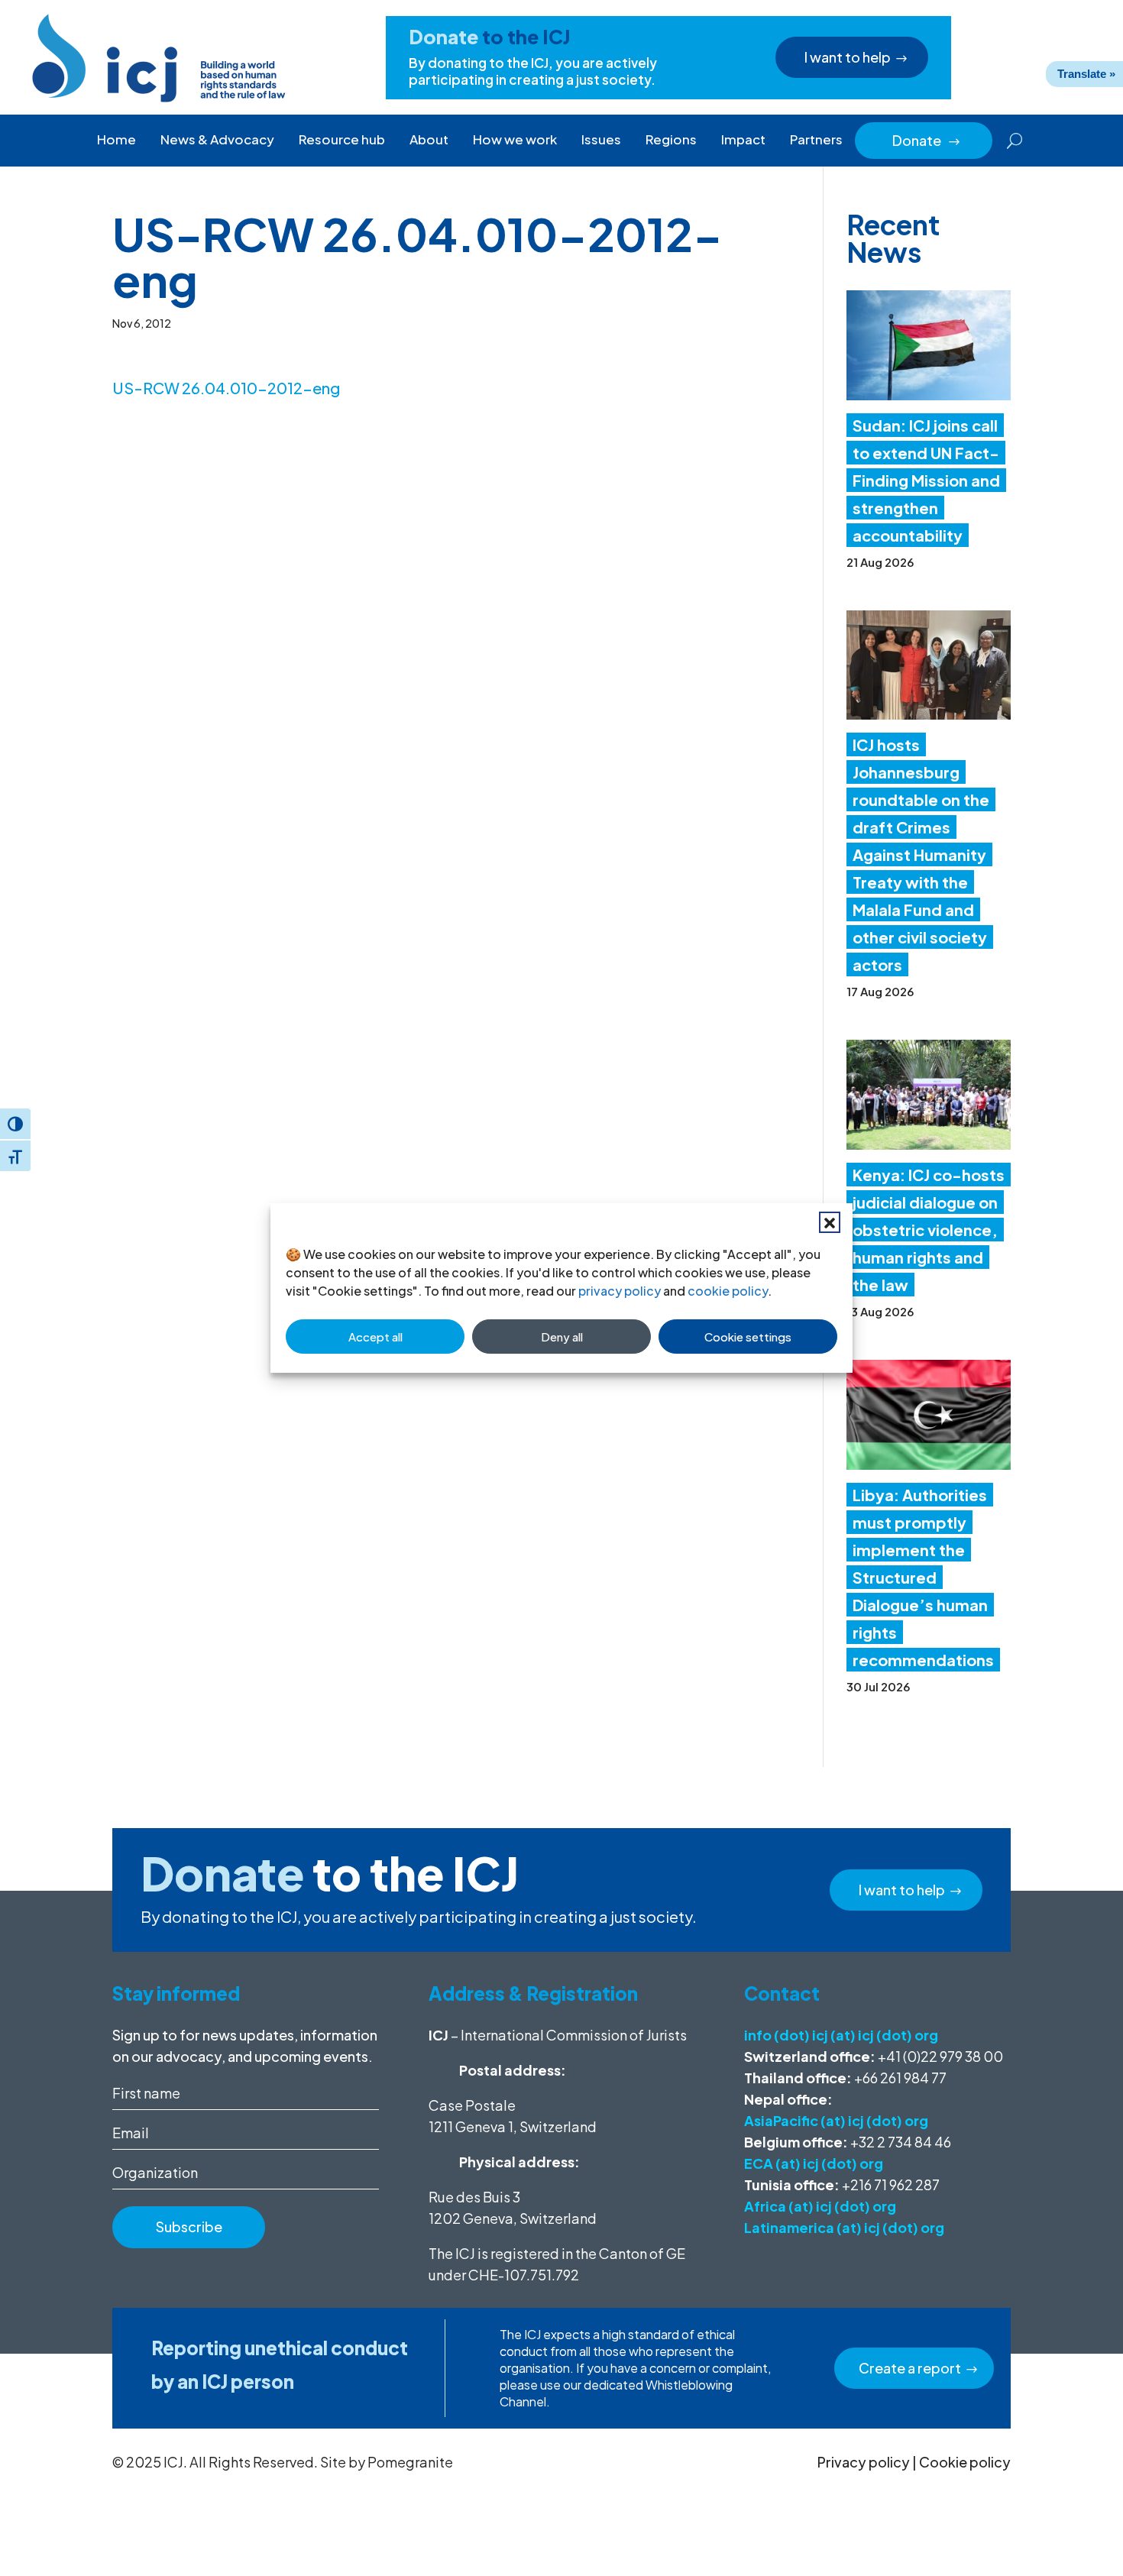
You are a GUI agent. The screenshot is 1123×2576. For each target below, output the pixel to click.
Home (117, 139)
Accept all (375, 1337)
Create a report (910, 2368)
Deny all (562, 1337)
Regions (671, 139)
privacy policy (620, 1291)
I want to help (848, 57)
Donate (927, 140)
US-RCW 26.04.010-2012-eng (226, 388)
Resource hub (342, 139)
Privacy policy (864, 2462)
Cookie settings (748, 1337)
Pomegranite (410, 2462)
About (429, 139)
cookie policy (728, 1291)
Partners (816, 139)
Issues (601, 139)
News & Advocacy (217, 139)
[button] (830, 1222)
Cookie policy (965, 2462)
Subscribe (189, 2226)
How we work (515, 139)
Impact (743, 139)
